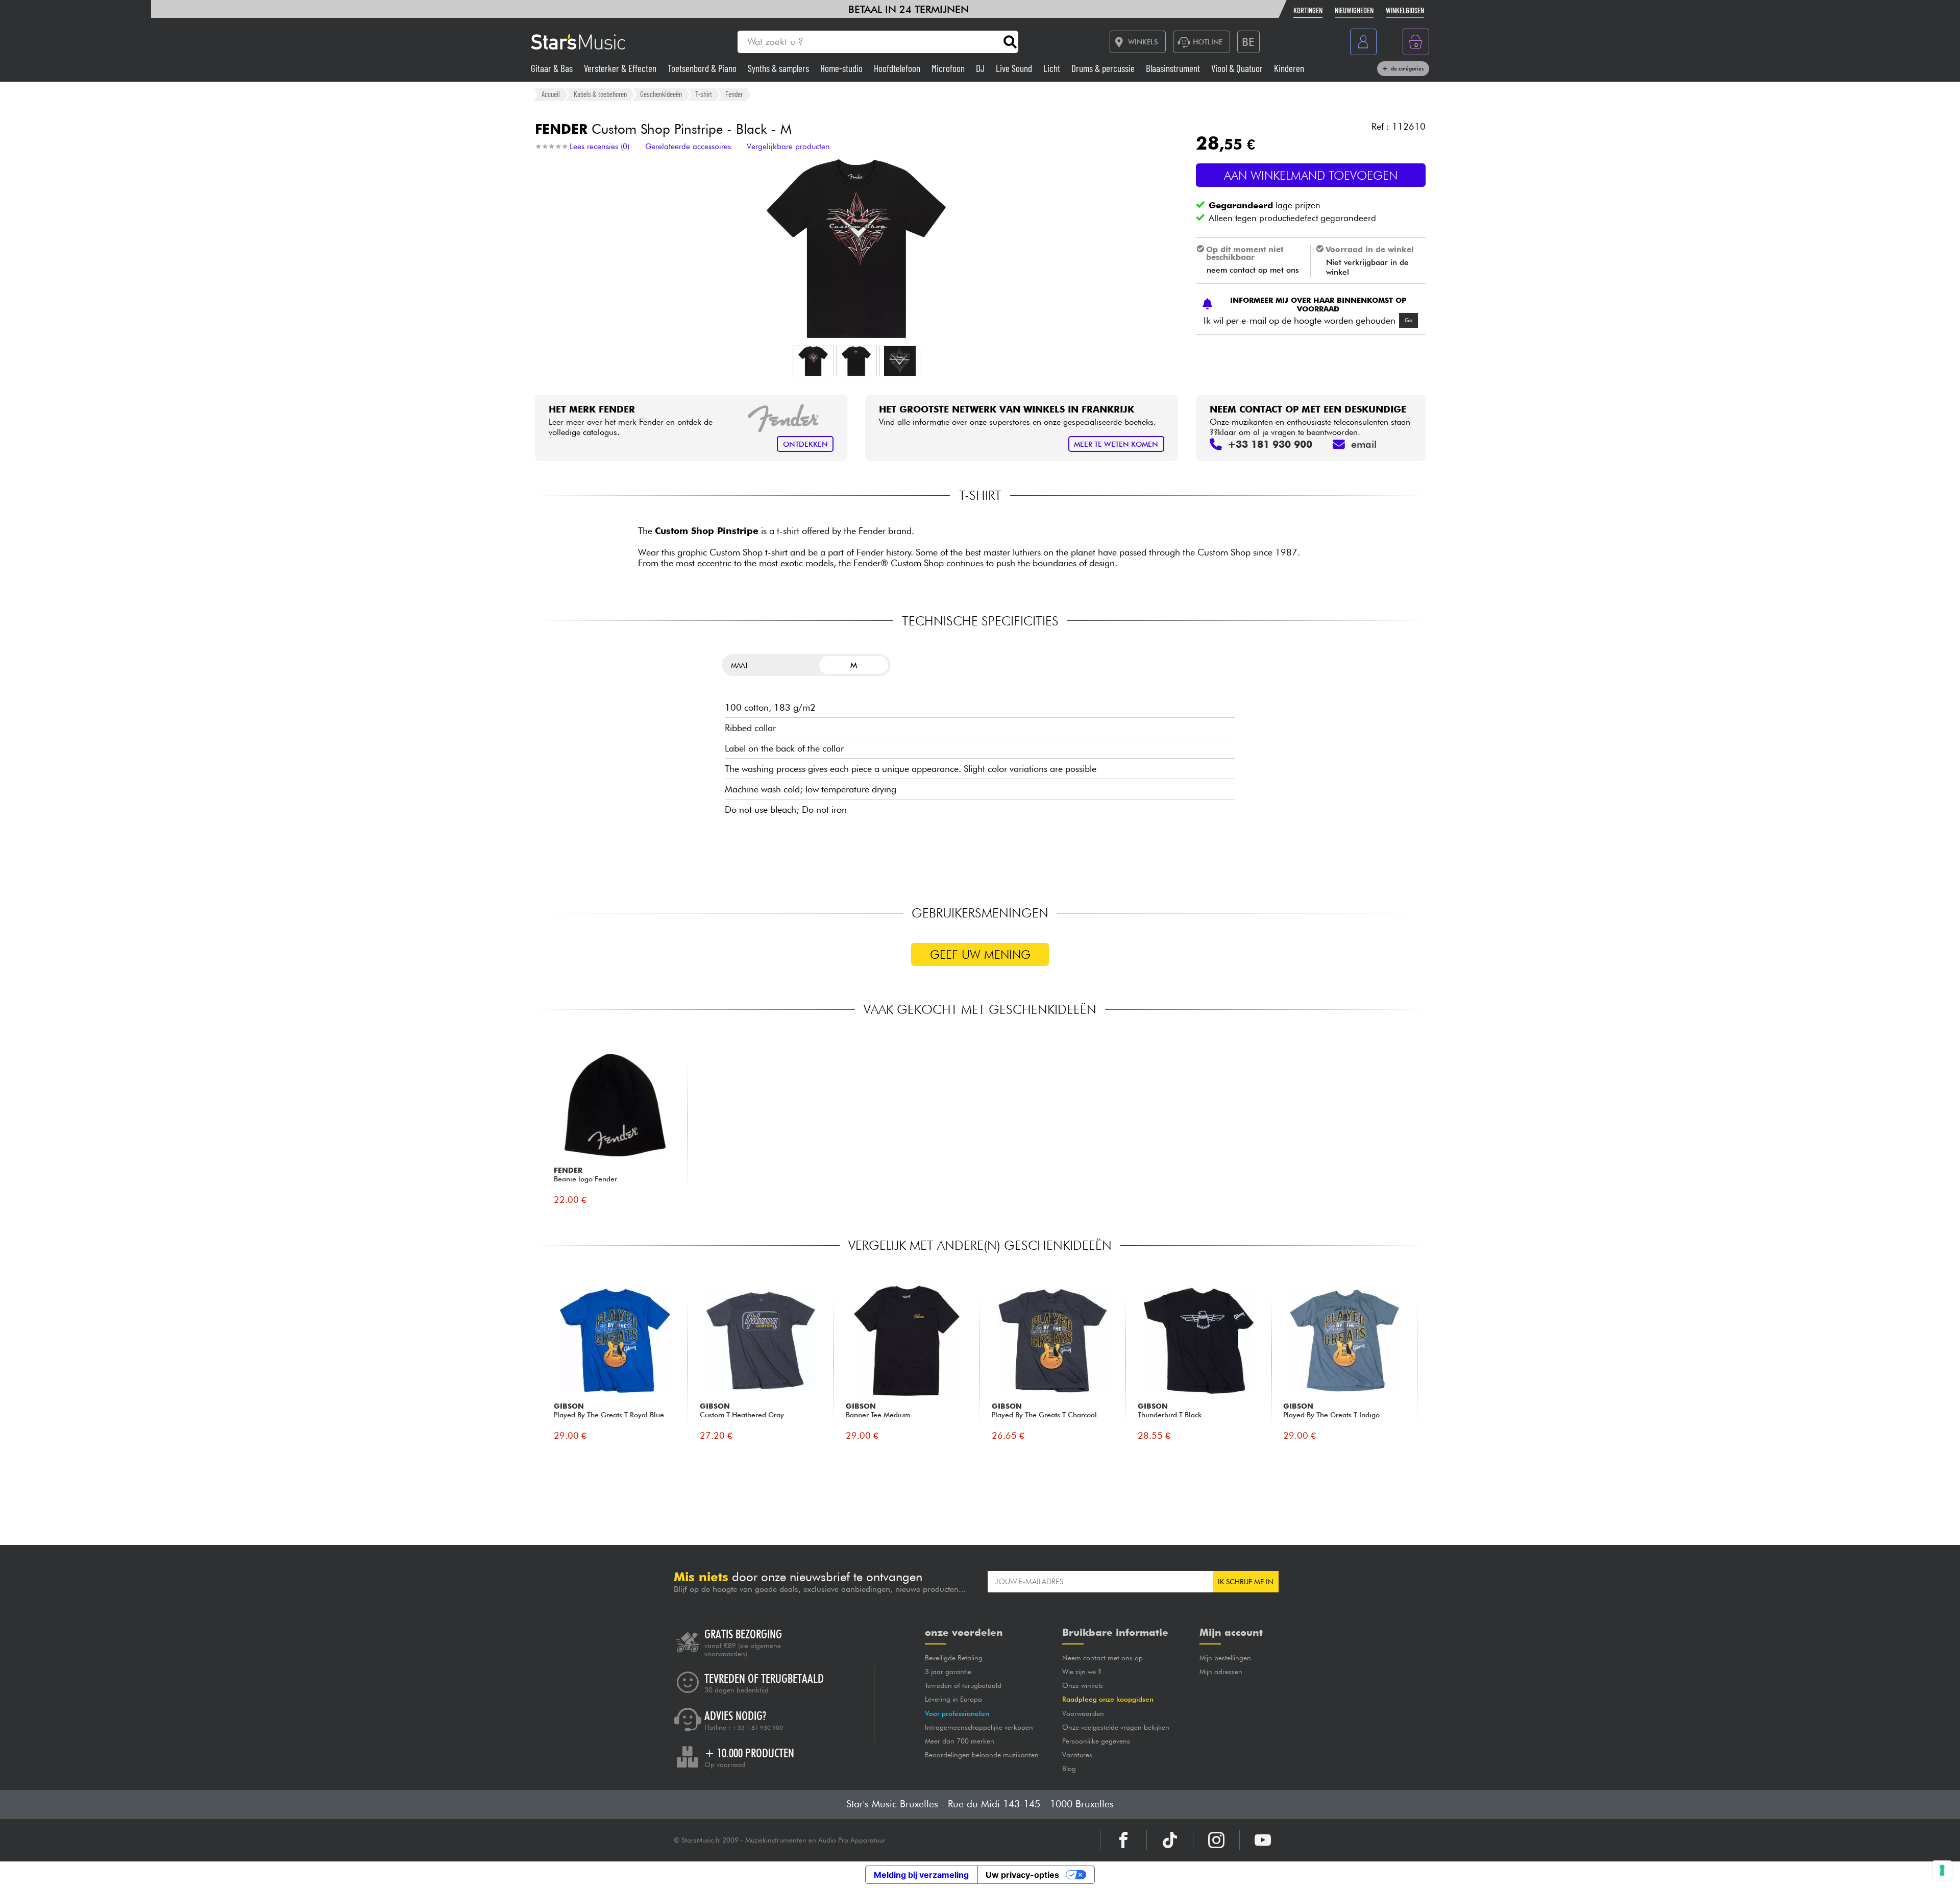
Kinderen (1289, 68)
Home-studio (842, 68)
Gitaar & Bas (553, 68)
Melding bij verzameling (921, 1875)
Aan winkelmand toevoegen (1311, 175)
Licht (1053, 68)
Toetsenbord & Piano (703, 68)
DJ (981, 68)
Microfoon (949, 68)
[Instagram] (1216, 1840)
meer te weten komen (1116, 444)
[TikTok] (1170, 1840)
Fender (734, 94)
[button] (813, 361)
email (1364, 444)
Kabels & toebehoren (600, 94)
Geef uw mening (980, 954)
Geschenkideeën (661, 94)
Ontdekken (805, 444)
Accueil (551, 94)
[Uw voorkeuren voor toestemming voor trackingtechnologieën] (1942, 1870)
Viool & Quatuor (1238, 68)
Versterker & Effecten (621, 68)
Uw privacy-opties (1022, 1875)
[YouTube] (1263, 1840)
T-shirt (704, 94)
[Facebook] (1123, 1840)
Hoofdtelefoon (898, 68)
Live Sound (1015, 68)
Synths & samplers (779, 68)
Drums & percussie (1104, 68)
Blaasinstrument (1174, 68)
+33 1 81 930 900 (758, 1728)
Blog (1069, 1769)
